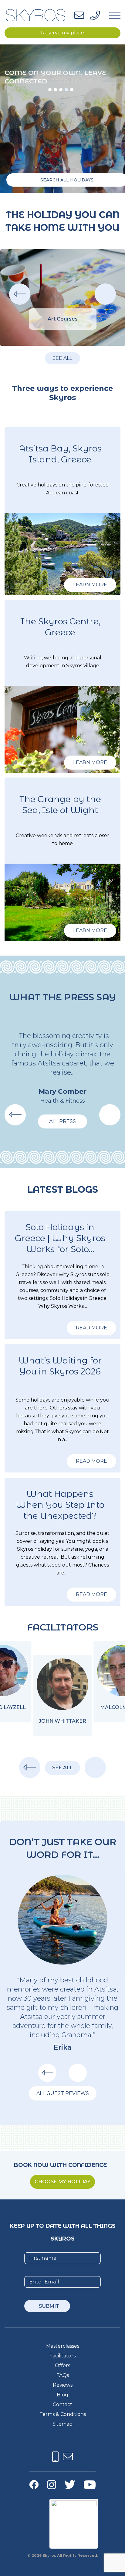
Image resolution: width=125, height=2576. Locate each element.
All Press (62, 1121)
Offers (62, 2365)
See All (62, 358)
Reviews (63, 2385)
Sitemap (62, 2424)
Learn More (90, 585)
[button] (50, 90)
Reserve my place (62, 33)
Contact (62, 2404)
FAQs (63, 2375)
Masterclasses (63, 2346)
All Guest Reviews (63, 2093)
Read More (91, 1328)
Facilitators (62, 2356)
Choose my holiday (62, 2182)
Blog (62, 2395)
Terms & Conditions (63, 2414)
